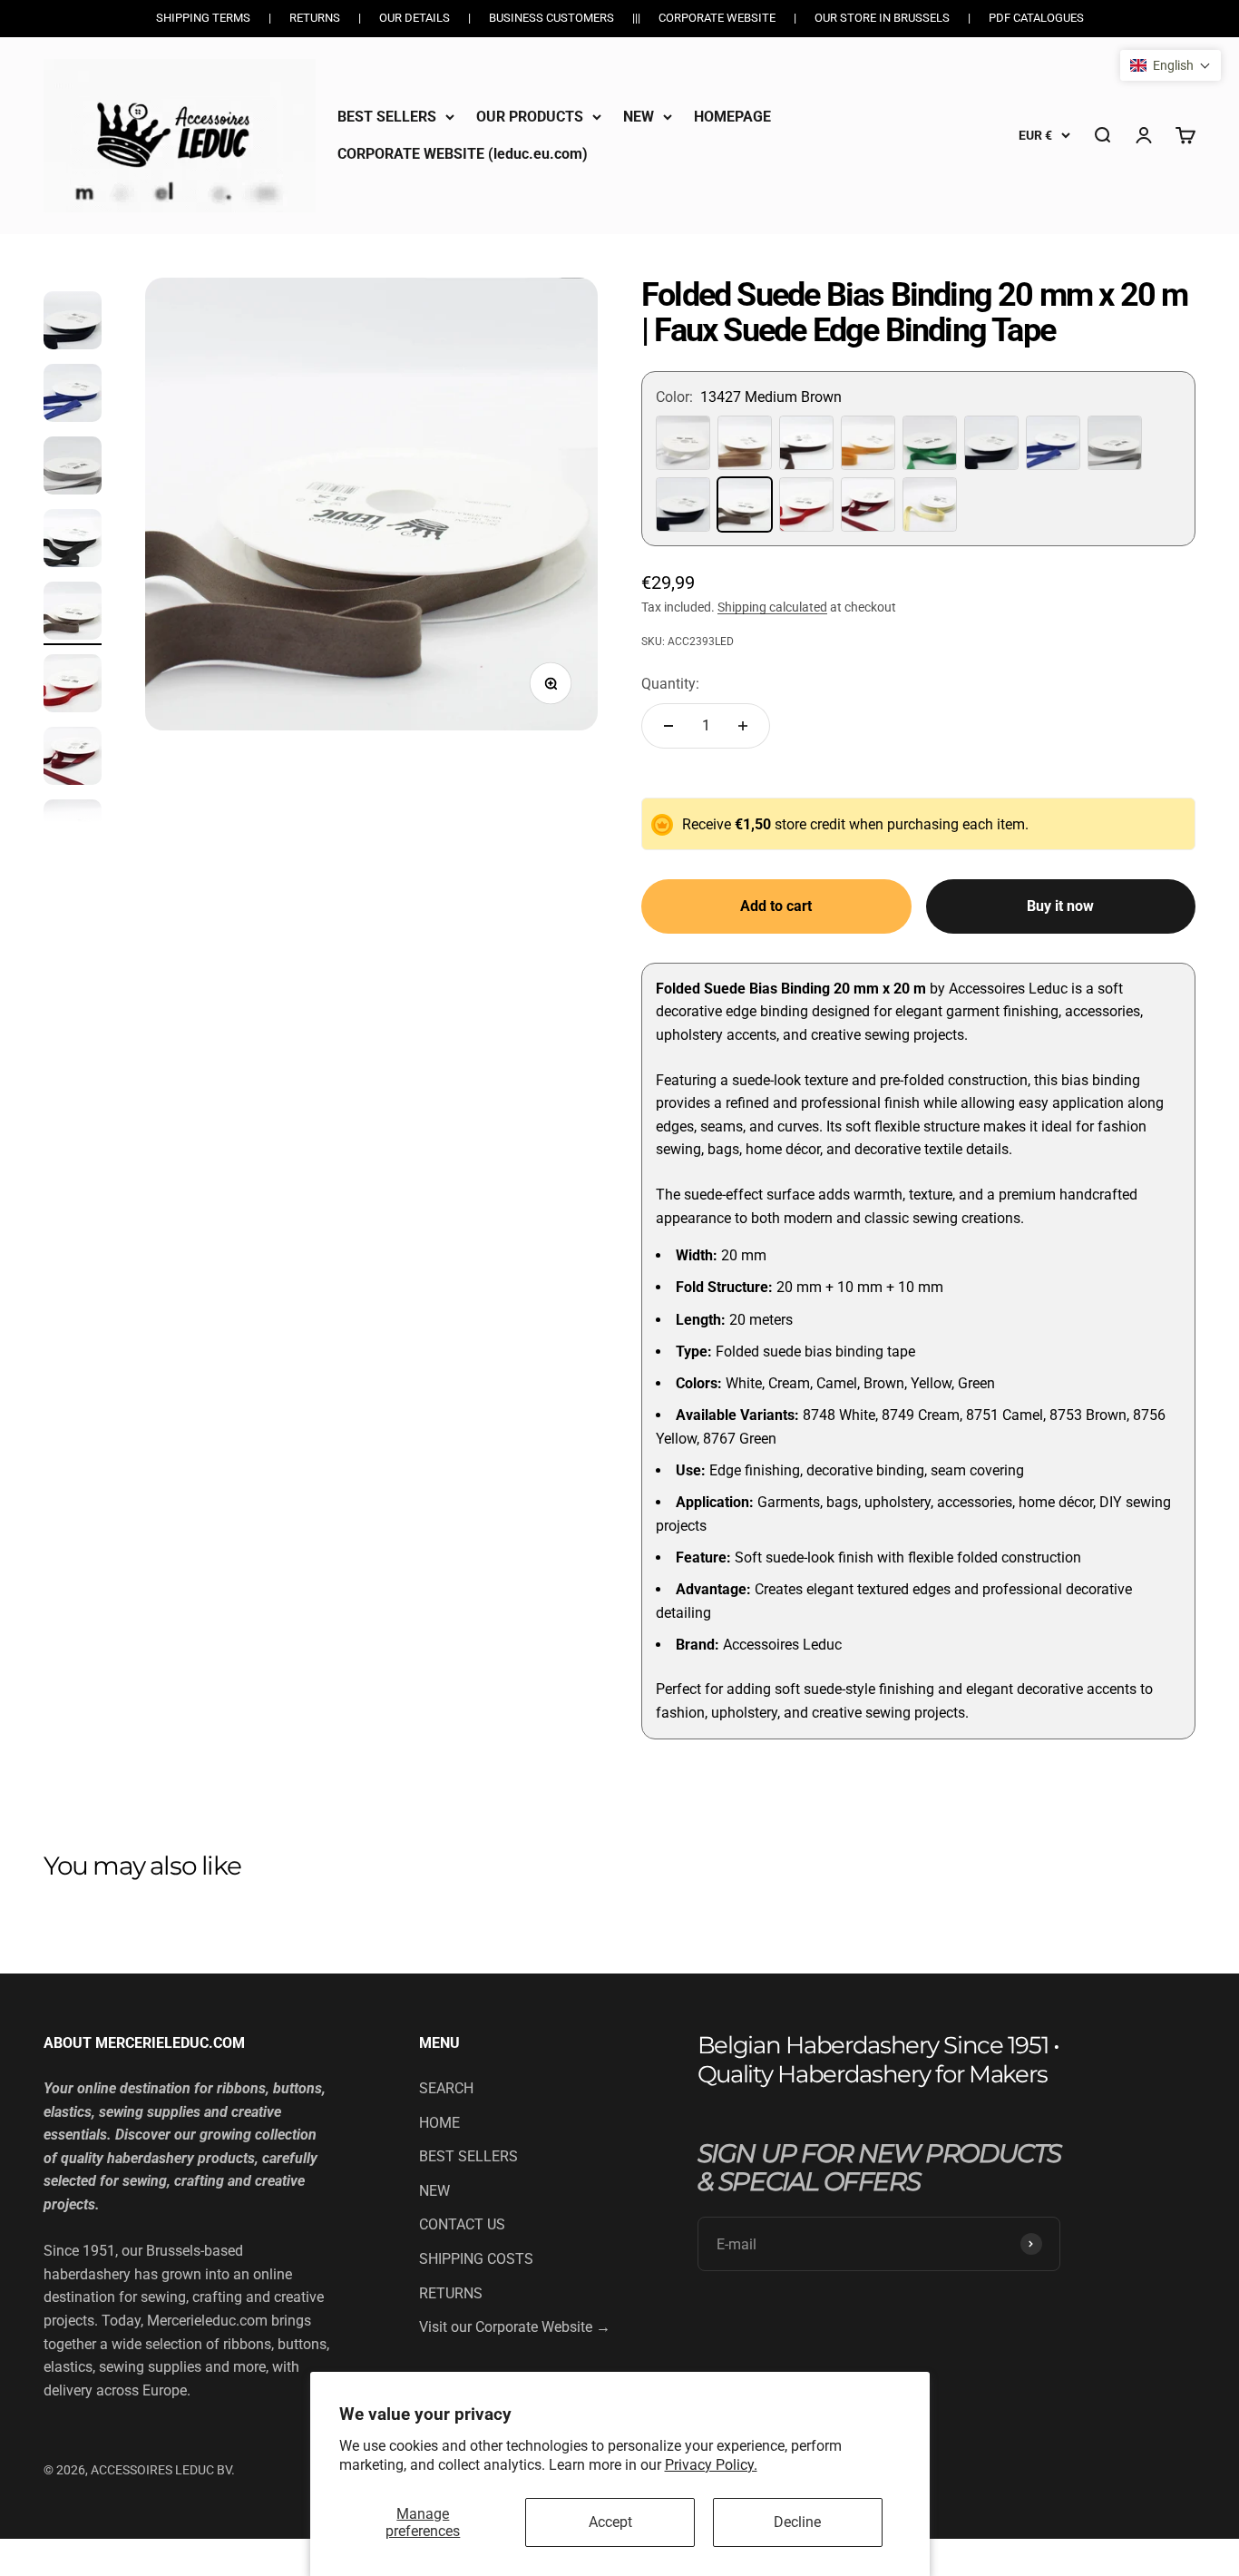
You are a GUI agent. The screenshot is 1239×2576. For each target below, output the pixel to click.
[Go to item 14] (73, 759)
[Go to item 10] (73, 468)
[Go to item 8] (73, 323)
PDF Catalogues (1036, 18)
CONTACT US (462, 2224)
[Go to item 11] (73, 541)
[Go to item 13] (73, 686)
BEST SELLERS (387, 117)
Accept (610, 2522)
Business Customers (551, 18)
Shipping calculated (772, 607)
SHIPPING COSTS (476, 2259)
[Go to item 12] (73, 613)
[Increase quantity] (743, 726)
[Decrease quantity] (668, 726)
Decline (797, 2522)
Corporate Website (717, 18)
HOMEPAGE (732, 117)
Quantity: (670, 684)
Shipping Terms (203, 18)
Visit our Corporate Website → (515, 2327)
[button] (1171, 65)
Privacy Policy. (711, 2465)
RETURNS (451, 2293)
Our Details (415, 18)
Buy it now (1060, 906)
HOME (439, 2123)
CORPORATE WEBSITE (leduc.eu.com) (463, 154)
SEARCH (446, 2088)
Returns (315, 18)
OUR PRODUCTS (530, 117)
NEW (639, 117)
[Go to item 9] (73, 396)
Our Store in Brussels (882, 18)
